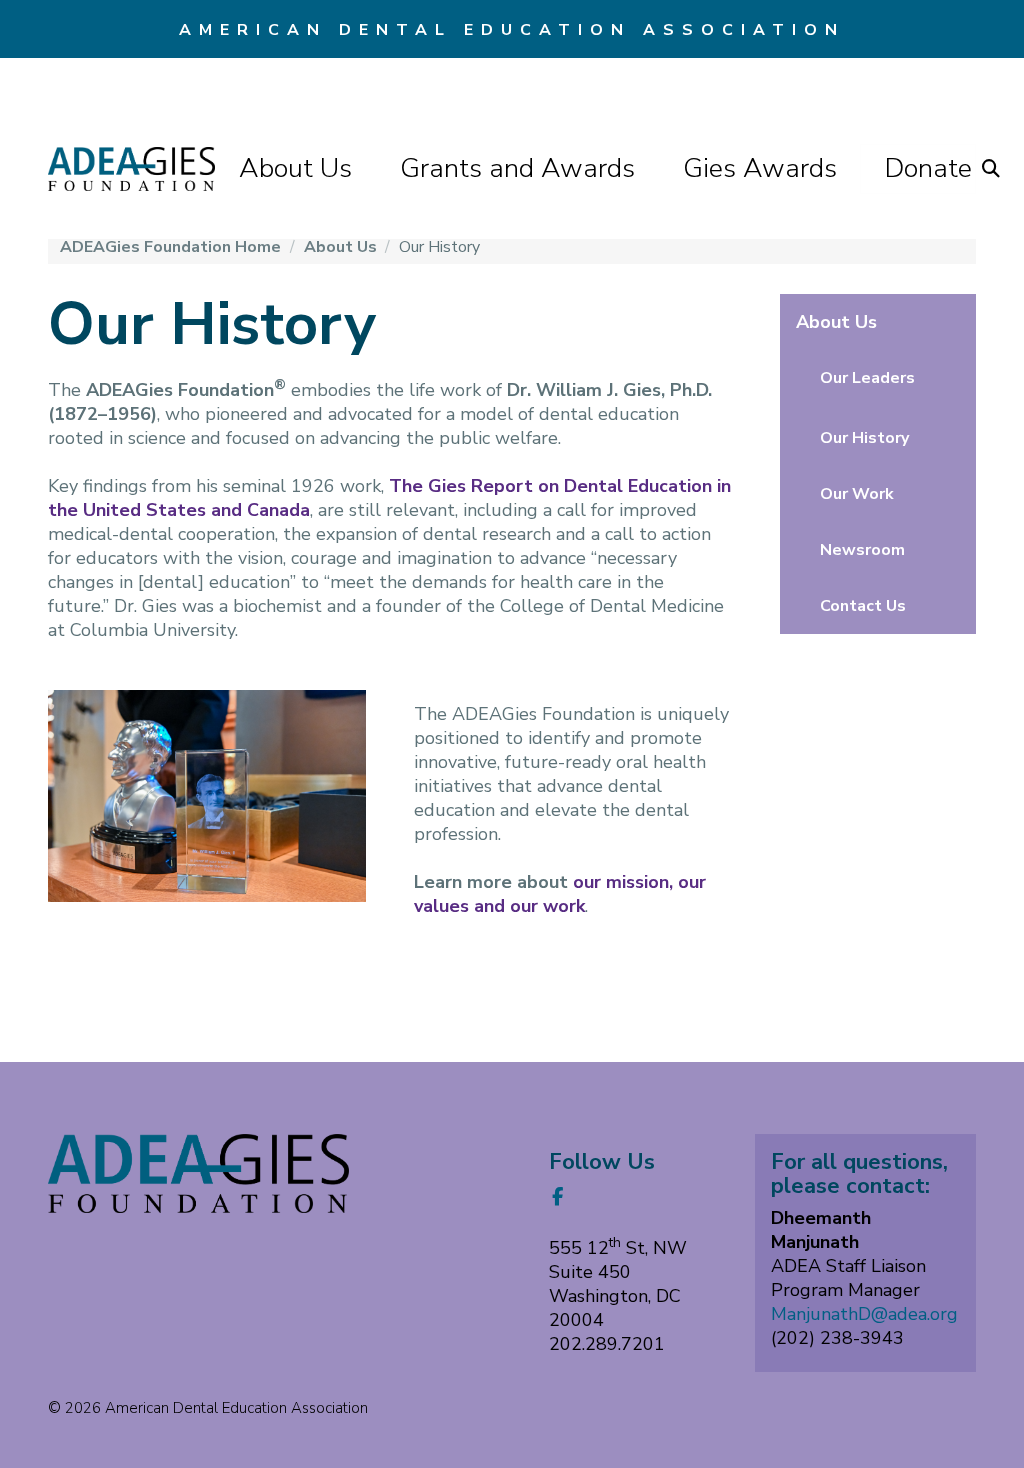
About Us (295, 168)
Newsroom (862, 550)
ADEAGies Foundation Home (172, 247)
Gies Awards (760, 168)
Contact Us (863, 606)
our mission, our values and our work (560, 894)
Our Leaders (867, 378)
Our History (864, 438)
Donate (928, 168)
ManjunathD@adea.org (864, 1314)
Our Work (857, 494)
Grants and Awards (517, 168)
